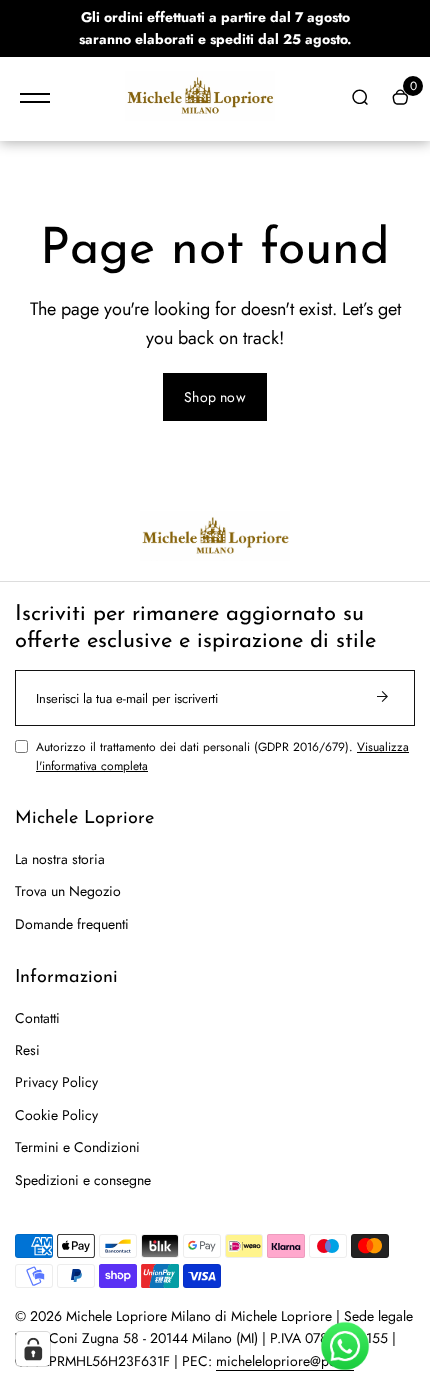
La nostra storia (60, 859)
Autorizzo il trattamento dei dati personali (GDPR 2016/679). (222, 756)
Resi (27, 1050)
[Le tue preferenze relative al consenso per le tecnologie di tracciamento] (33, 1349)
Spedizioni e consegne (83, 1180)
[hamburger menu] (35, 98)
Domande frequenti (72, 924)
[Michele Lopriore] (200, 99)
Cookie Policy (56, 1115)
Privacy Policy (56, 1082)
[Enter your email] (382, 698)
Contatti (37, 1018)
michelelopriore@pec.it (285, 1361)
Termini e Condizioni (77, 1147)
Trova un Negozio (68, 891)
